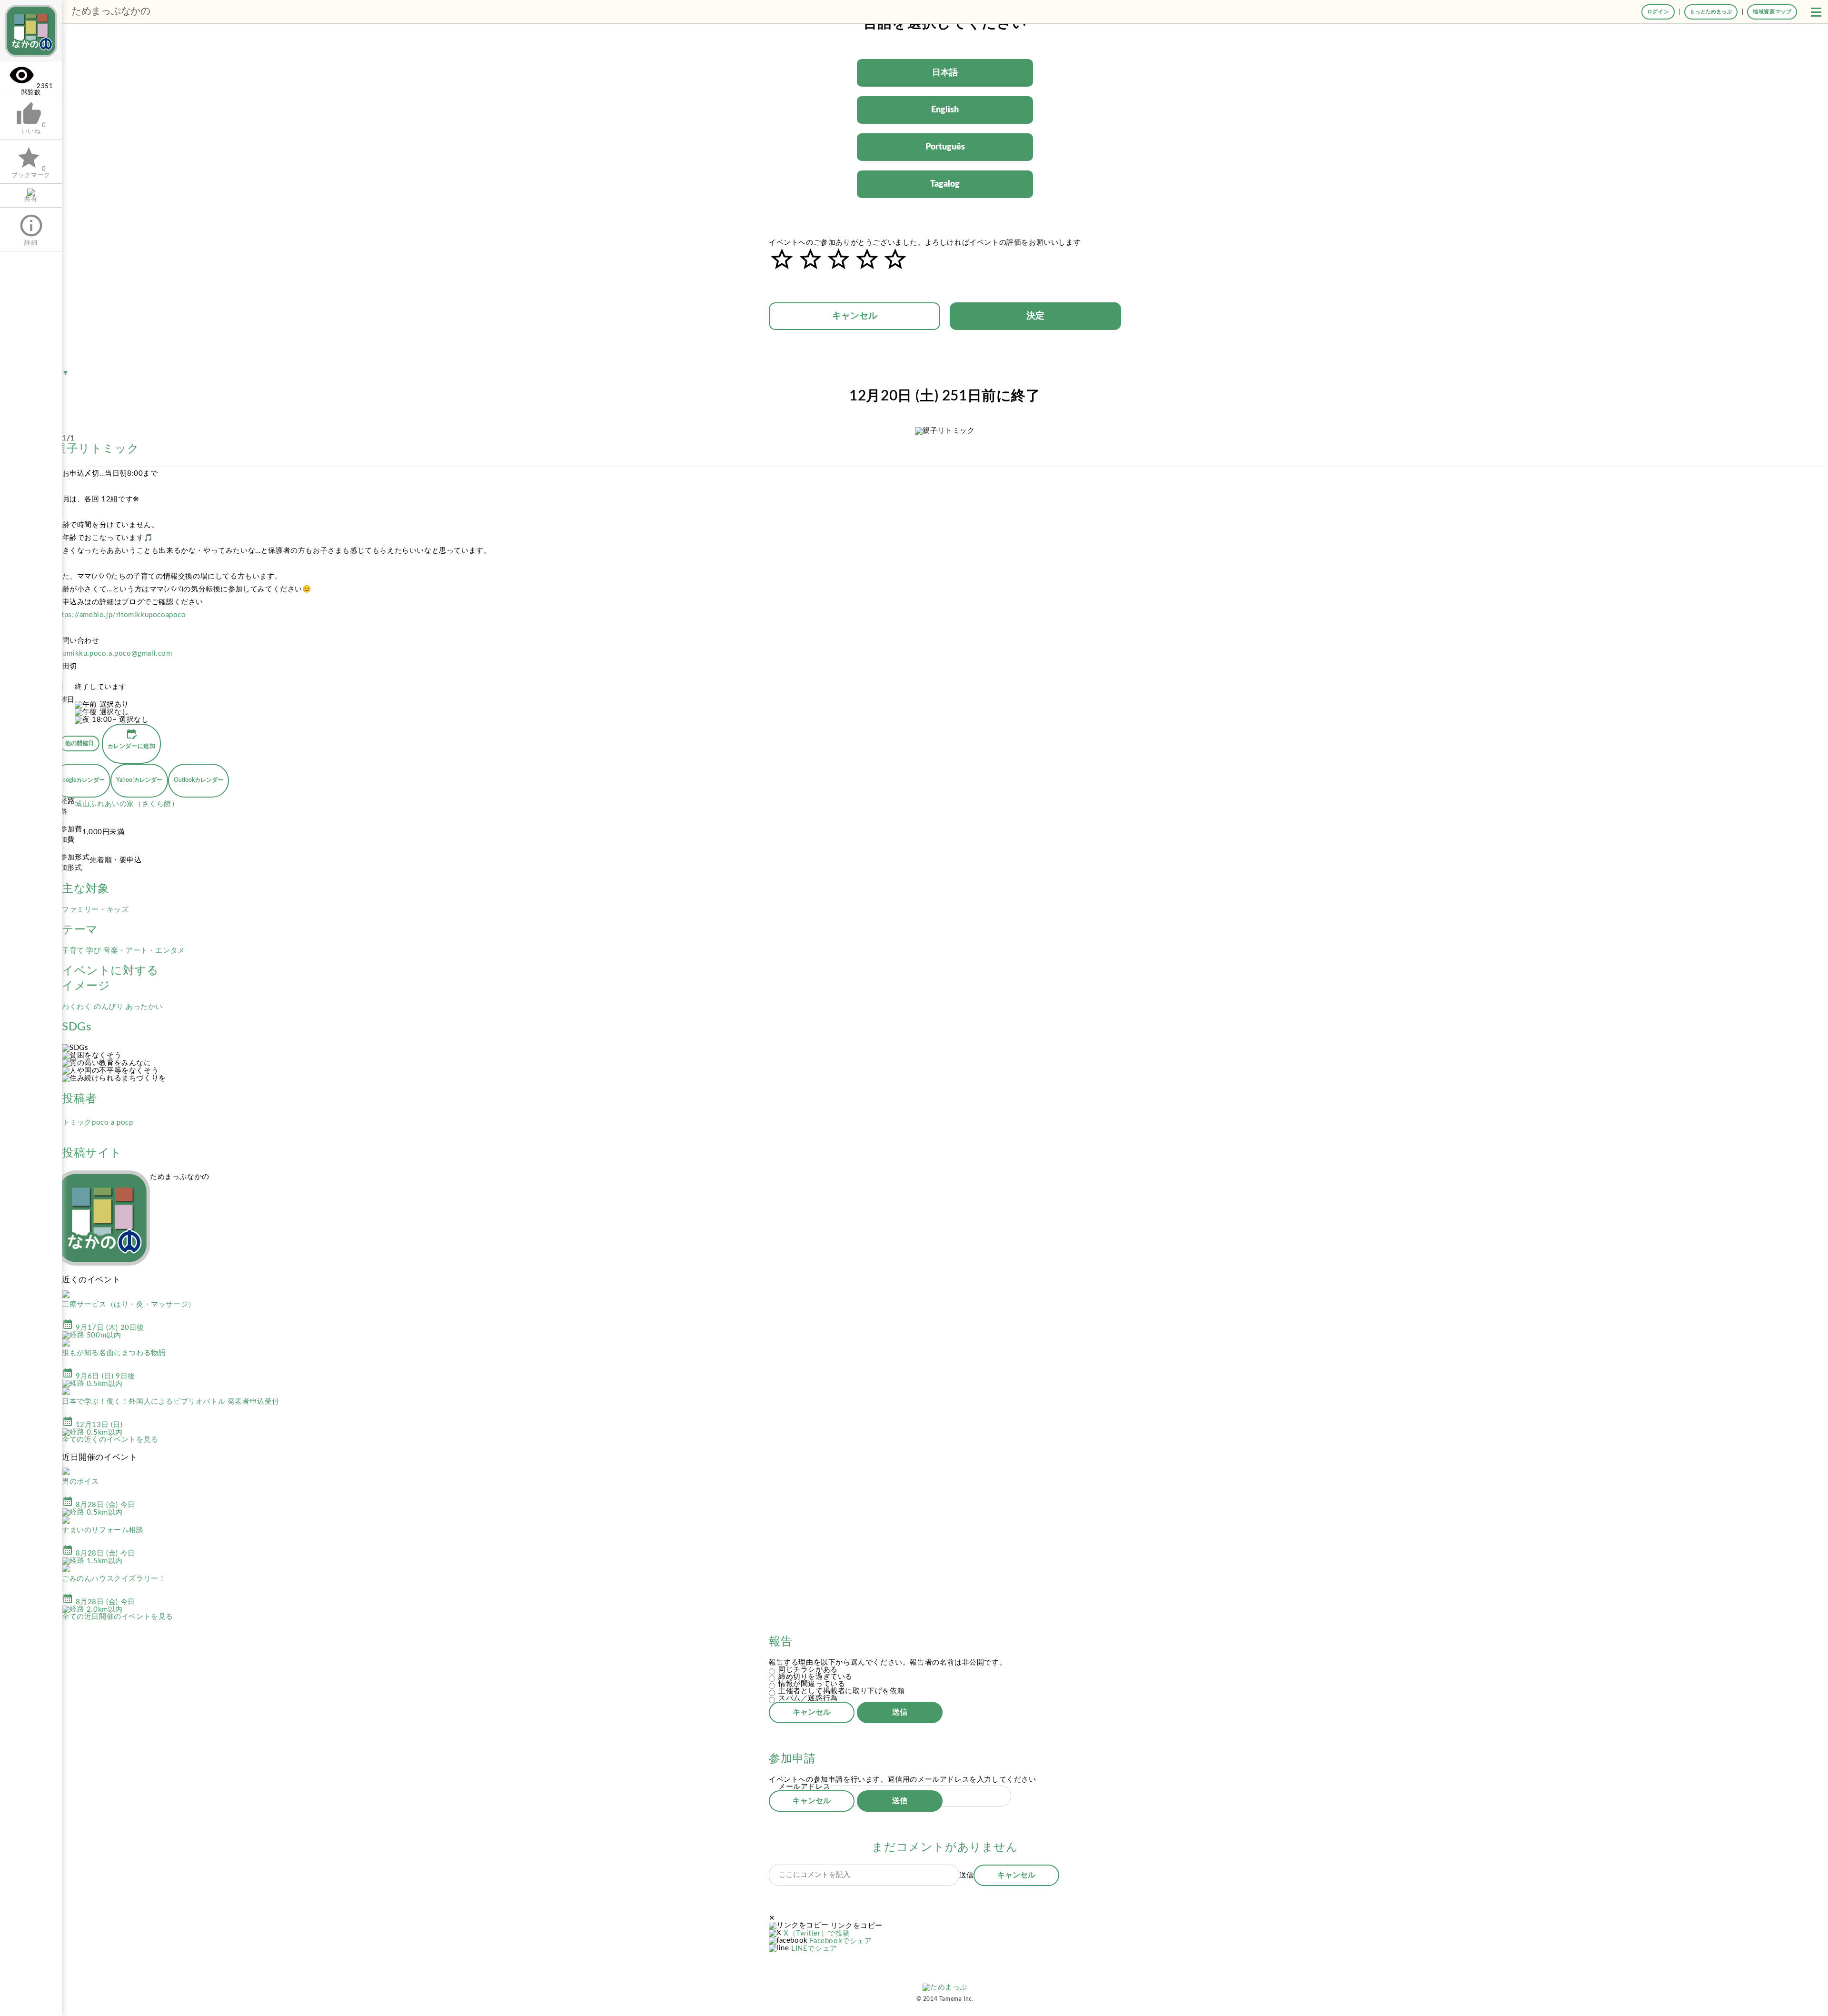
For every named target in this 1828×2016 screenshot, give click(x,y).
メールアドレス (804, 1787)
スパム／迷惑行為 (808, 1698)
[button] (1816, 12)
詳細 (31, 229)
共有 (31, 199)
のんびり (110, 1007)
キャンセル (855, 316)
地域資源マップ (1772, 12)
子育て (74, 951)
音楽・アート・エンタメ (144, 951)
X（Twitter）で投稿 (817, 1933)
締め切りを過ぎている (815, 1677)
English (945, 110)
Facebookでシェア (841, 1941)
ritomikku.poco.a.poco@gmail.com (114, 654)
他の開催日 (79, 743)
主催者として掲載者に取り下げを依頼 (841, 1691)
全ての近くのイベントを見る (110, 1440)
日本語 (945, 73)
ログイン (1658, 12)
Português (945, 147)
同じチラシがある (808, 1670)
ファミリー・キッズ (95, 910)
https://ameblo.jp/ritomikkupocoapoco (120, 615)
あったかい (144, 1007)
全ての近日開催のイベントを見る (118, 1617)
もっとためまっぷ (1711, 12)
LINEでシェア (814, 1949)
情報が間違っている (812, 1684)
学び (95, 951)
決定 (1035, 316)
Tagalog (945, 184)
